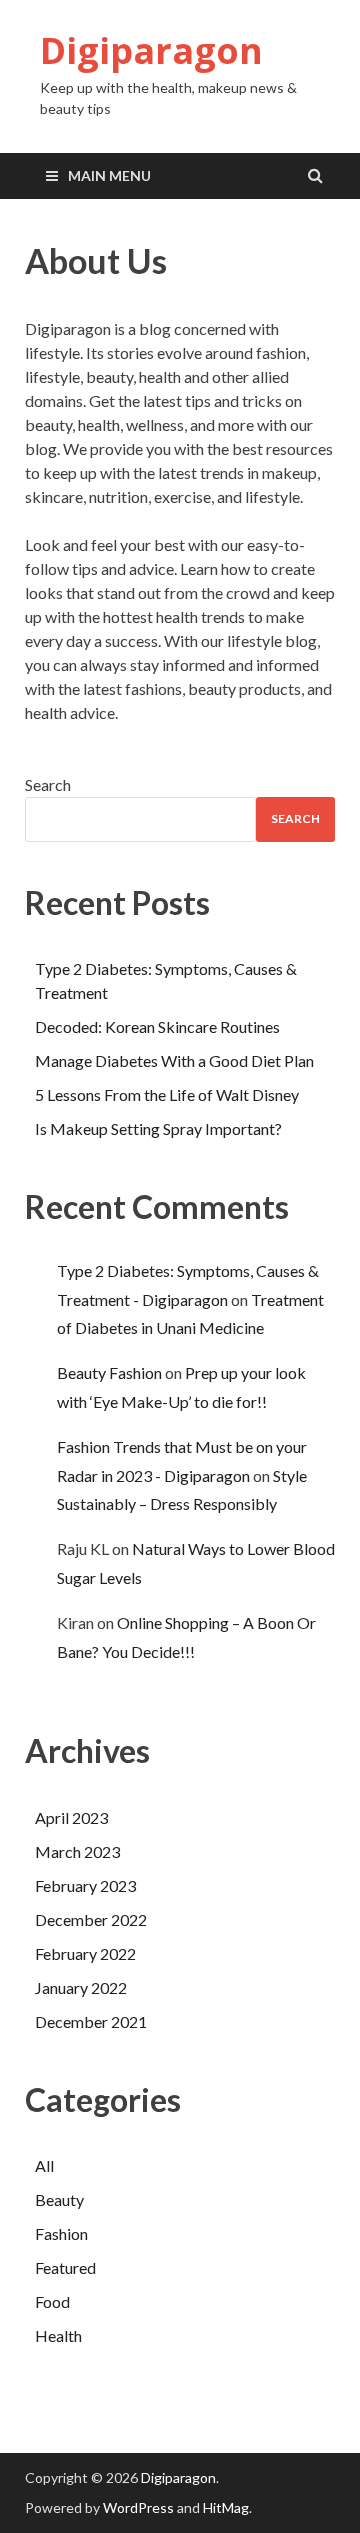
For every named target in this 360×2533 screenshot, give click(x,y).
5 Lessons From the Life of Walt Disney (167, 1094)
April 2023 (71, 1817)
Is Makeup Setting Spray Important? (158, 1128)
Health (58, 2335)
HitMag (226, 2507)
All (44, 2165)
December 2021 (91, 2021)
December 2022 (91, 1919)
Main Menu (109, 175)
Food (52, 2301)
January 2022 (81, 1987)
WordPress (138, 2507)
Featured (65, 2267)
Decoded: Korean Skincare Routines (157, 1026)
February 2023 (85, 1885)
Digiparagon (151, 50)
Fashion (61, 2233)
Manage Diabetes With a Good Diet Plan (174, 1060)
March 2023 (77, 1851)
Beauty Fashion (109, 1372)
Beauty (59, 2199)
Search (48, 784)
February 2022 (85, 1953)
